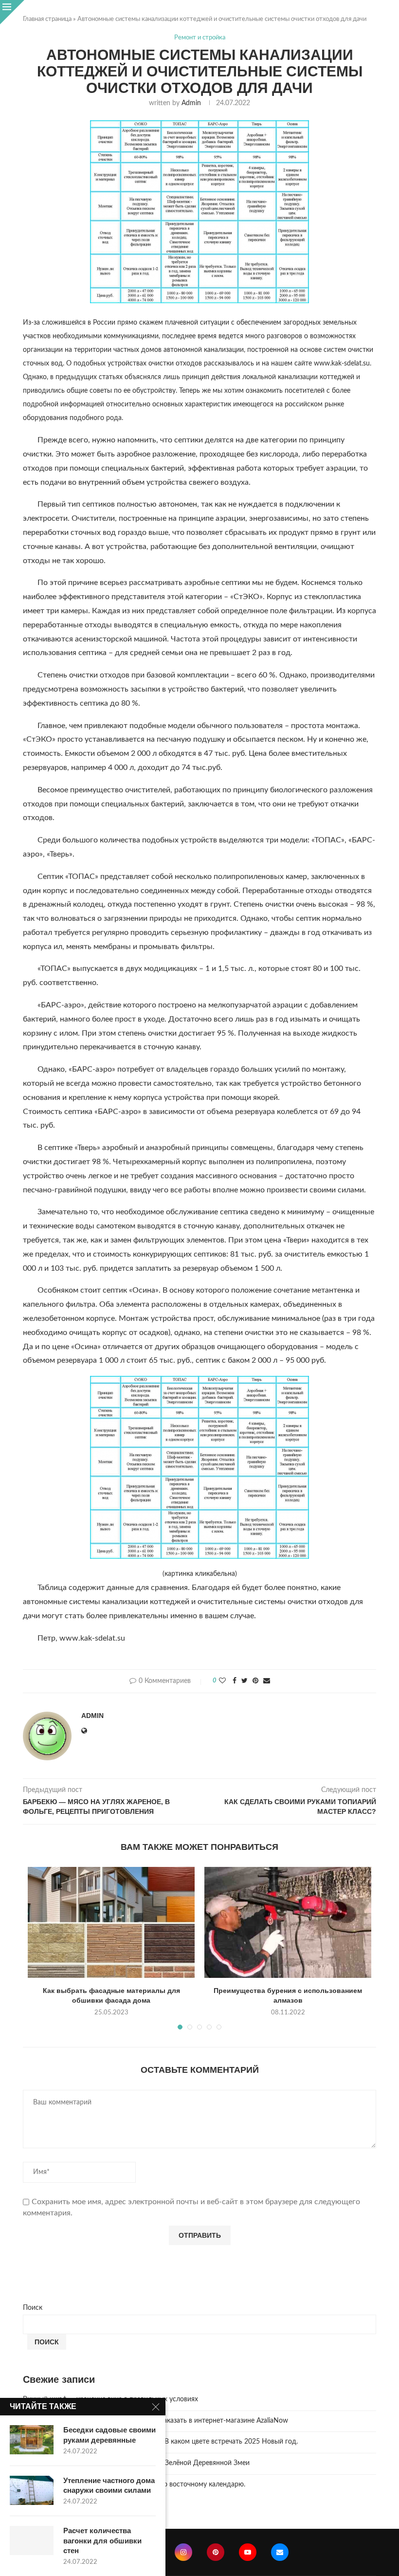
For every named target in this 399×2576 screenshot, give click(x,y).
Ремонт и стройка (200, 38)
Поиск (33, 2308)
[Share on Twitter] (245, 1681)
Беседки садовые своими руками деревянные (109, 2435)
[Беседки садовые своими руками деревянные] (32, 2440)
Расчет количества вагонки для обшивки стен (102, 2540)
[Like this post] (222, 1681)
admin (191, 103)
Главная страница (47, 19)
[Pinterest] (216, 2552)
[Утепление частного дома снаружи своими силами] (32, 2490)
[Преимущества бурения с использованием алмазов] (288, 1923)
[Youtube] (248, 2552)
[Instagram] (183, 2552)
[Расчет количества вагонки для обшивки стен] (32, 2540)
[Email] (280, 2552)
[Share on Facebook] (235, 1681)
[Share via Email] (267, 1681)
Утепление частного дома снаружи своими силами (109, 2485)
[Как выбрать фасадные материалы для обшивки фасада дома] (111, 1923)
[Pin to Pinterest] (255, 1681)
